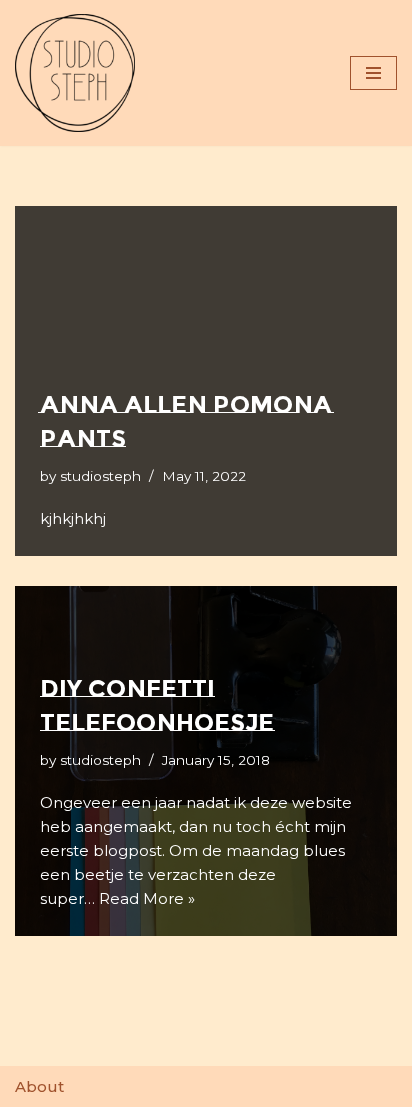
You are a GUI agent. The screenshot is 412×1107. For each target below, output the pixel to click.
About (39, 1086)
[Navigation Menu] (373, 73)
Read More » (147, 898)
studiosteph (100, 476)
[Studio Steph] (75, 73)
